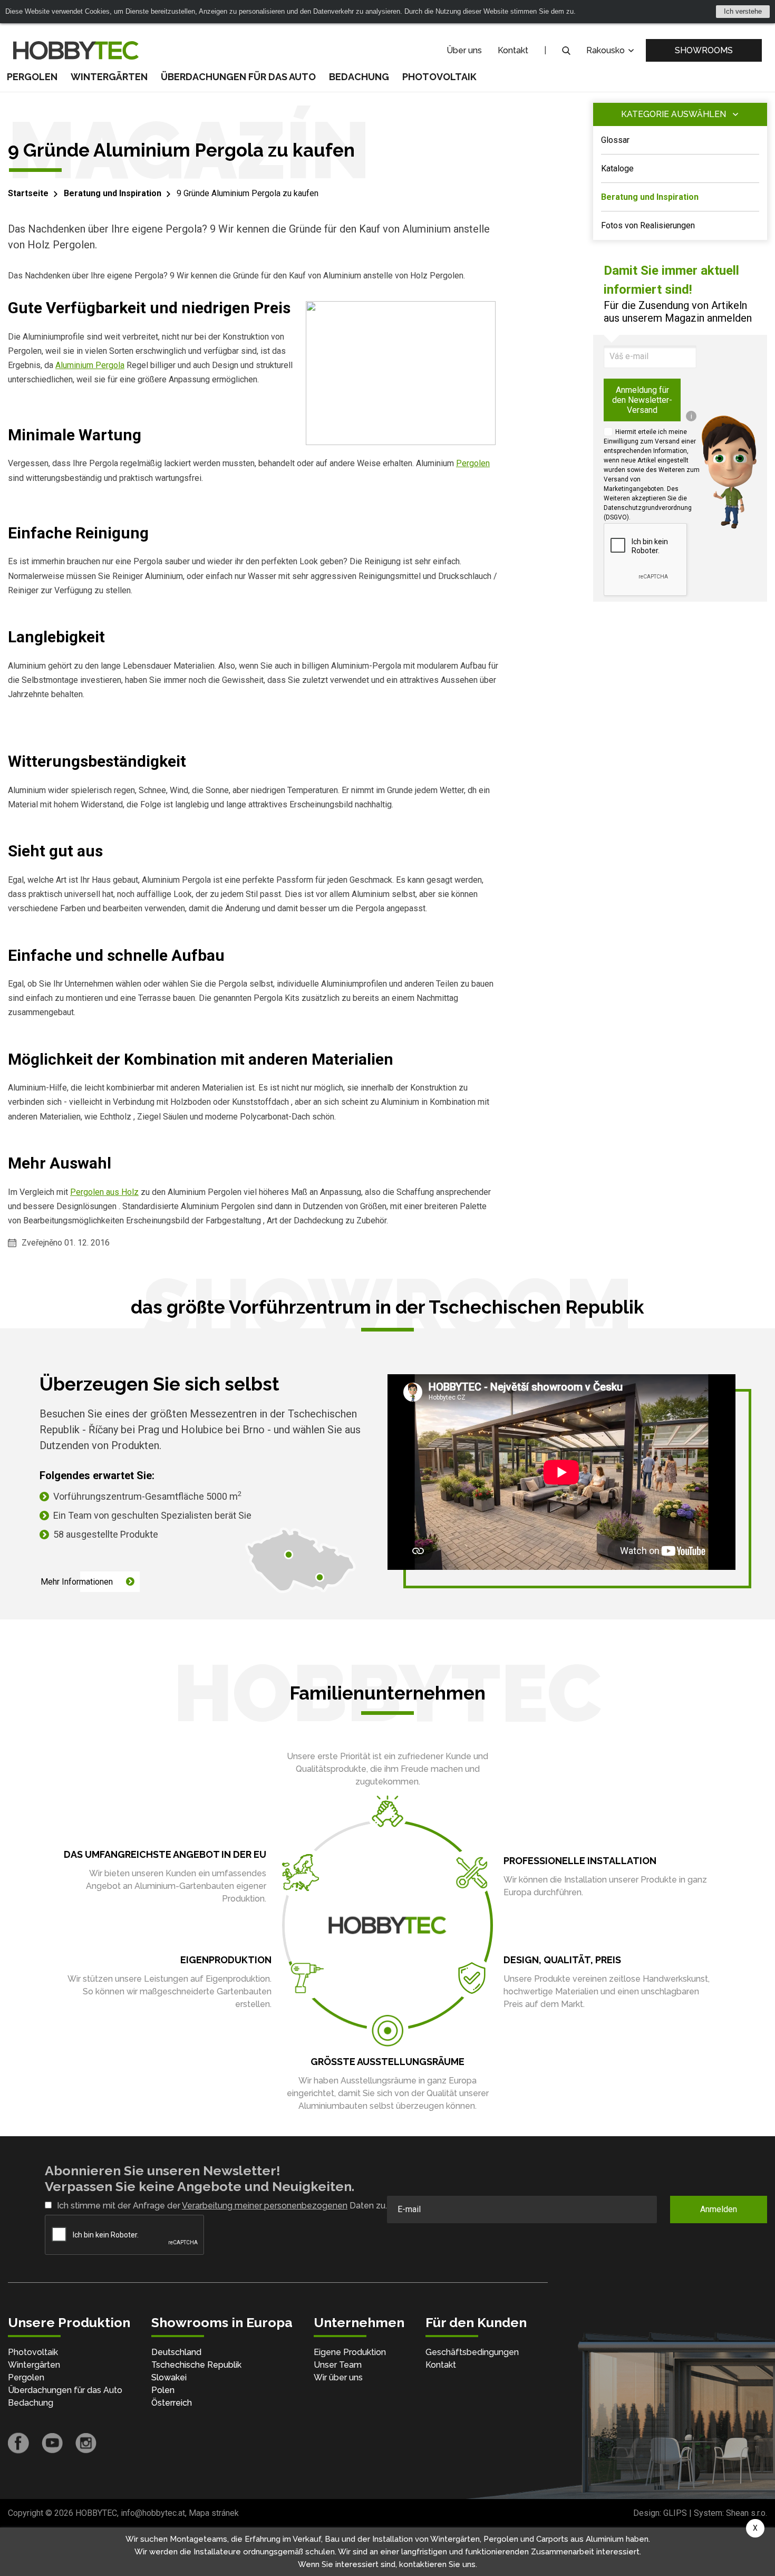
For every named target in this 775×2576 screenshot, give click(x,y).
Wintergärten (109, 77)
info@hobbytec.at (153, 2513)
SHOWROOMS (704, 50)
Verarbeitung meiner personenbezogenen (265, 2206)
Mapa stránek (214, 2513)
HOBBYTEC (96, 2513)
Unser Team (338, 2365)
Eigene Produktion (350, 2352)
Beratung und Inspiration (113, 193)
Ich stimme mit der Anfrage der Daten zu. (222, 2206)
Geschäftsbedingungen (472, 2352)
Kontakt (513, 50)
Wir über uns (338, 2377)
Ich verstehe (743, 11)
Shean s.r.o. (747, 2513)
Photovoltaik (439, 77)
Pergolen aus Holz (104, 1192)
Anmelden (719, 2209)
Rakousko (607, 50)
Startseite (28, 193)
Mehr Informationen (77, 1582)
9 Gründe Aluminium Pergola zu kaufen (248, 193)
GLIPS (675, 2513)
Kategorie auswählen (674, 114)
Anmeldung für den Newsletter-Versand (642, 400)
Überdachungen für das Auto (238, 77)
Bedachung (359, 77)
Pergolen (32, 77)
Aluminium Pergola (90, 365)
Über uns (464, 50)
